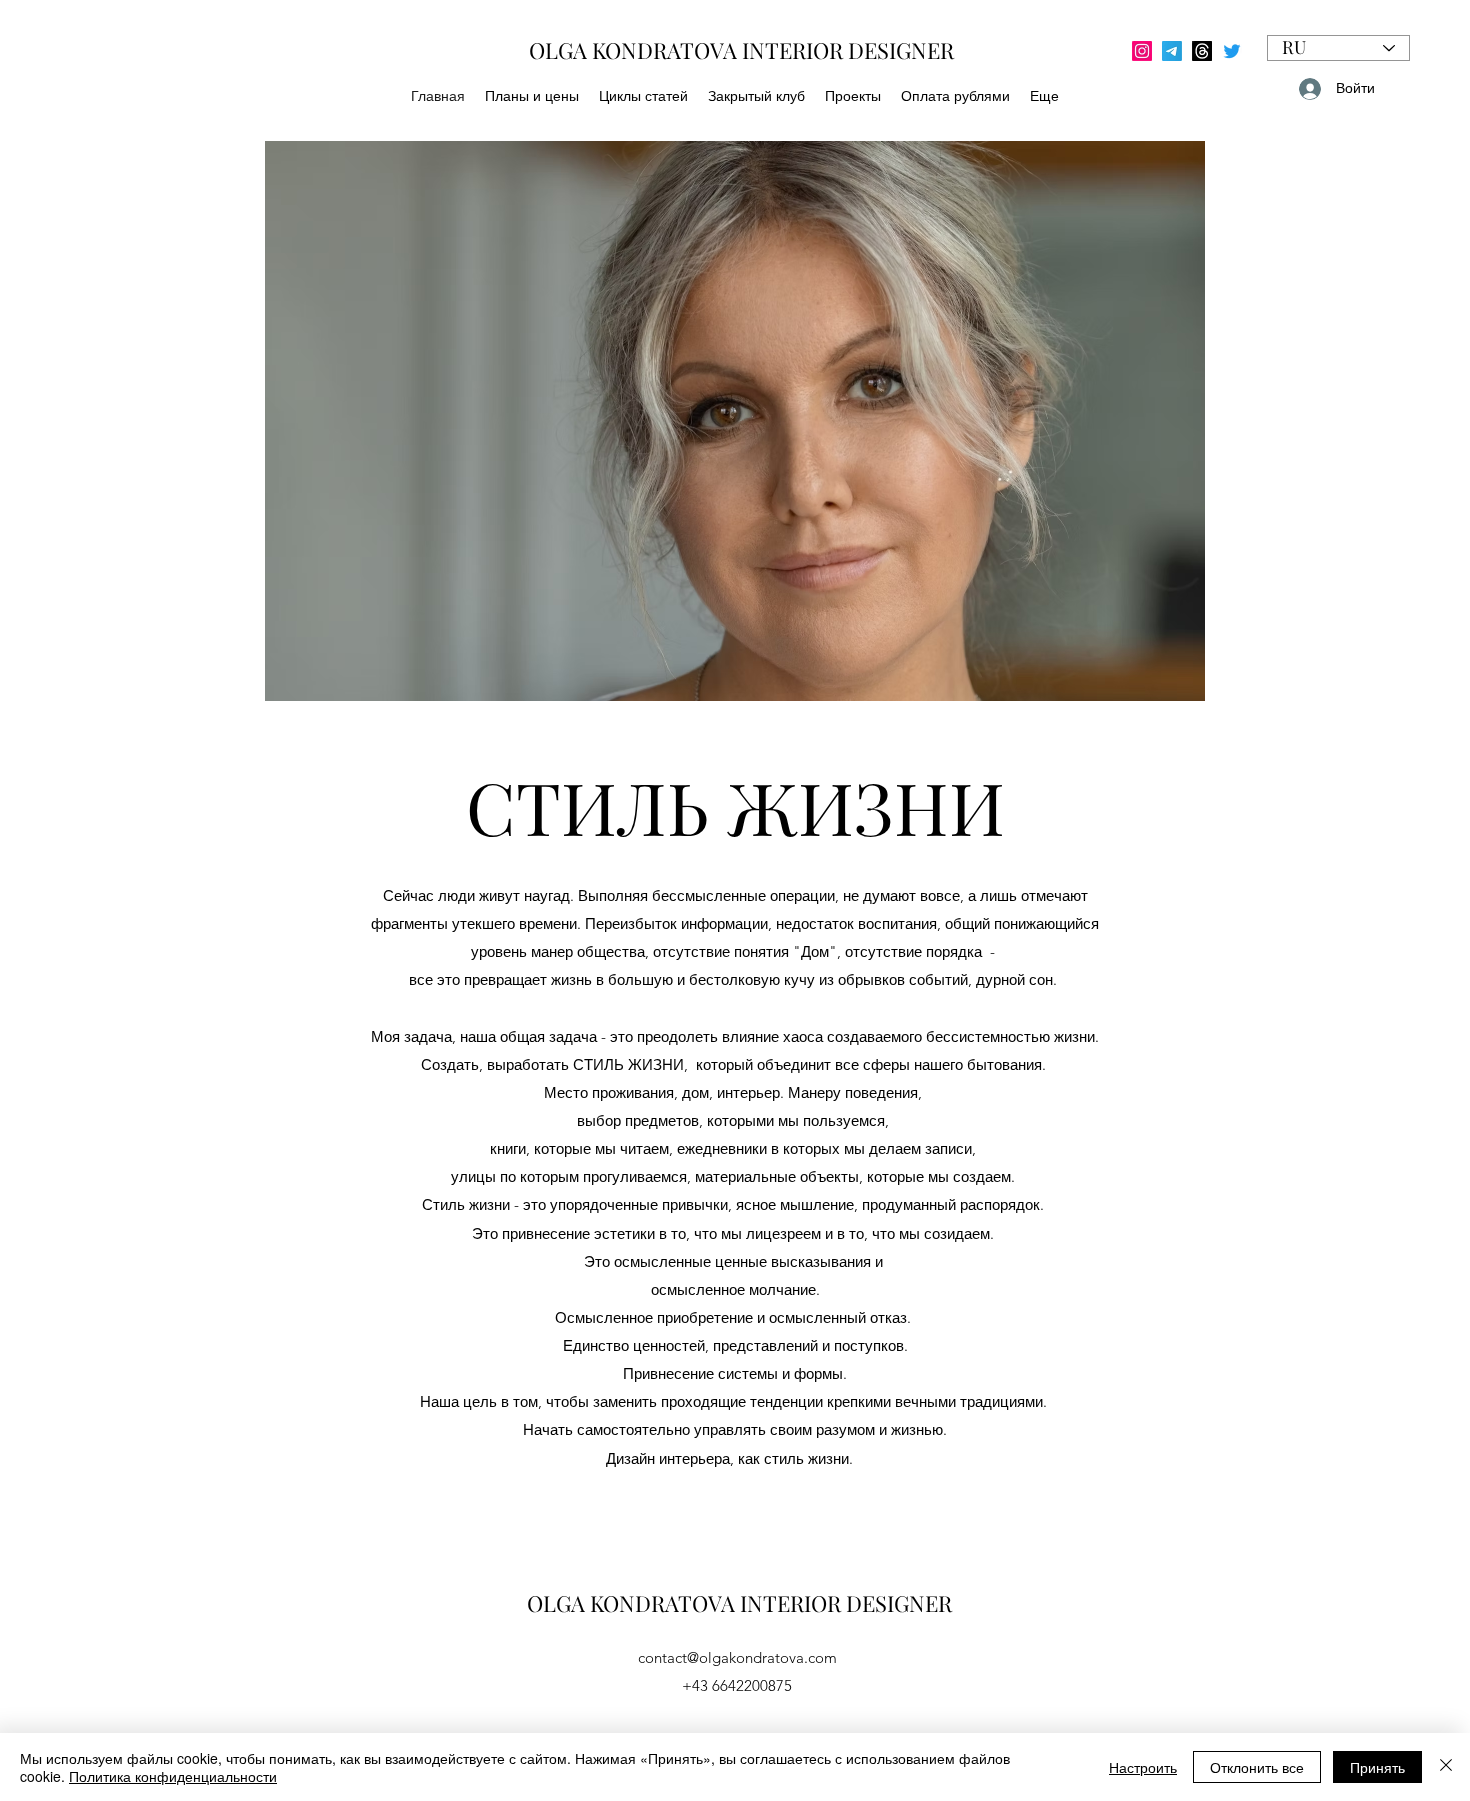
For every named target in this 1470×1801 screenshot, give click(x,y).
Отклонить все (1257, 1767)
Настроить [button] (1143, 1767)
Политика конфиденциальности (173, 1776)
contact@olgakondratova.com (737, 1657)
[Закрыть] (1446, 1767)
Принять (1377, 1767)
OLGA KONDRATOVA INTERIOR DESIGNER (739, 1603)
